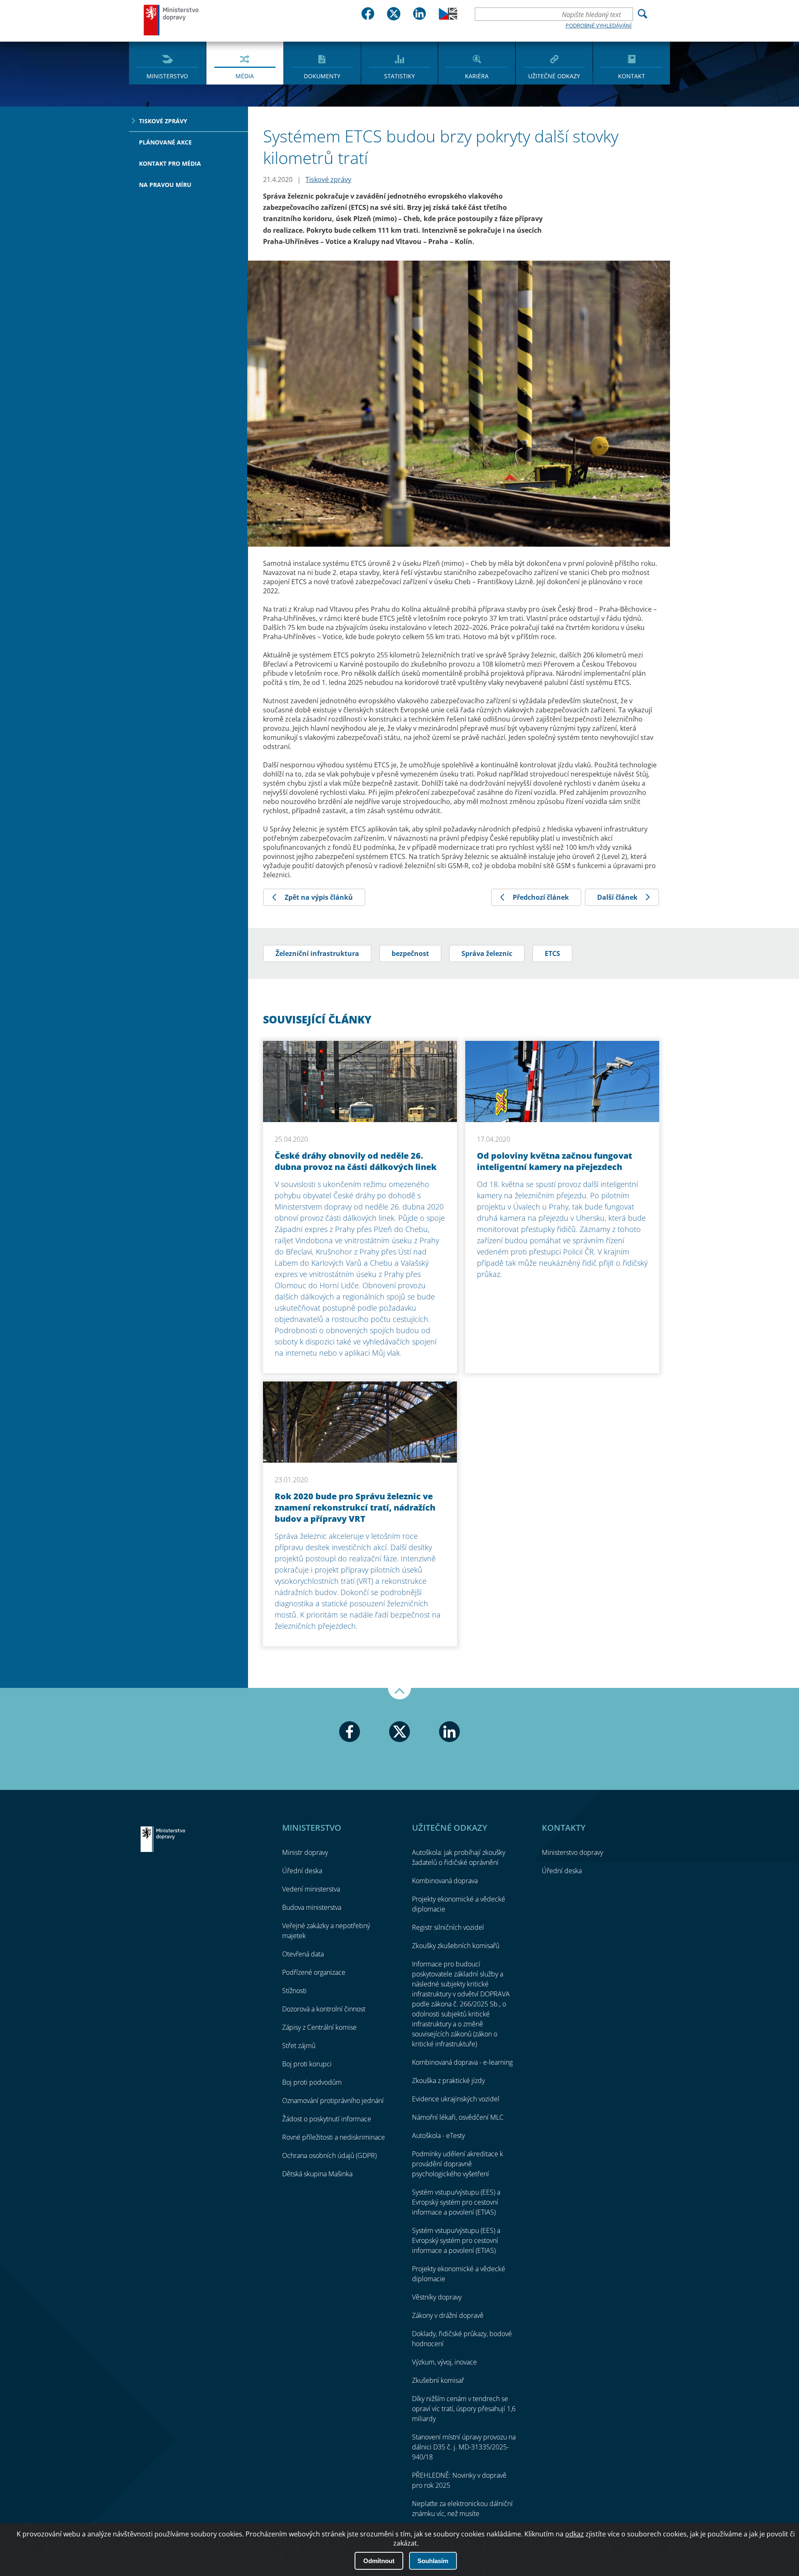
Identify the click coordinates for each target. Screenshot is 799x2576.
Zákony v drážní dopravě (448, 2315)
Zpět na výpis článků (319, 897)
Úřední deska (302, 1871)
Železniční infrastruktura (317, 953)
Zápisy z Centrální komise (319, 2027)
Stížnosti (294, 1991)
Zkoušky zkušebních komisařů (456, 1946)
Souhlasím (433, 2561)
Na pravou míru (165, 185)
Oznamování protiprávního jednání (333, 2101)
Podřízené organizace (314, 1972)
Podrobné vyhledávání (599, 25)
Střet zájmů (299, 2046)
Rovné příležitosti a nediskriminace (334, 2137)
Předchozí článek (541, 897)
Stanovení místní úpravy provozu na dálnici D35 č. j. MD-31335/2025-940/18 (464, 2447)
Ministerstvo (167, 76)
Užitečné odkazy (554, 76)
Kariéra (477, 76)
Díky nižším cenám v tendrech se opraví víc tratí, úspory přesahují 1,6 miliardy (464, 2409)
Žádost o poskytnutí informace (327, 2119)
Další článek (617, 897)
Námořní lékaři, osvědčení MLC (458, 2117)
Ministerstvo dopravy (171, 20)
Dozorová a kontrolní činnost (324, 2009)
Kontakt (632, 76)
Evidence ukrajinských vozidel (456, 2099)
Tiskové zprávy (163, 121)
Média (245, 76)
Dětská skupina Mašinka (317, 2174)
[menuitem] (167, 62)
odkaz (574, 2534)
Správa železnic (487, 953)
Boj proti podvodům (312, 2082)
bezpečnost (410, 953)
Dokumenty (322, 76)
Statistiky (399, 76)
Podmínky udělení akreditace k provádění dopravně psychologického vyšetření (458, 2164)
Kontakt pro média (170, 163)
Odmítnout (379, 2561)
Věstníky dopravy (437, 2297)
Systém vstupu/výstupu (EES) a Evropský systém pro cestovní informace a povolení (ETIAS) (456, 2202)
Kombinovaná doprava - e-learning (462, 2062)
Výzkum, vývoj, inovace (444, 2362)
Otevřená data (303, 1954)
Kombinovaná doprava (445, 1881)
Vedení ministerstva (311, 1889)
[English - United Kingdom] (448, 17)
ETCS (552, 953)
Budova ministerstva (312, 1907)
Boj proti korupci (307, 2064)
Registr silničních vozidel (448, 1927)
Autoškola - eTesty (438, 2135)
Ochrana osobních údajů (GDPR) (329, 2155)
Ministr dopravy (305, 1852)
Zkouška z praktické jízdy (448, 2081)
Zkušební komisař (438, 2380)
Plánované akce (165, 142)
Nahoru (399, 1694)
